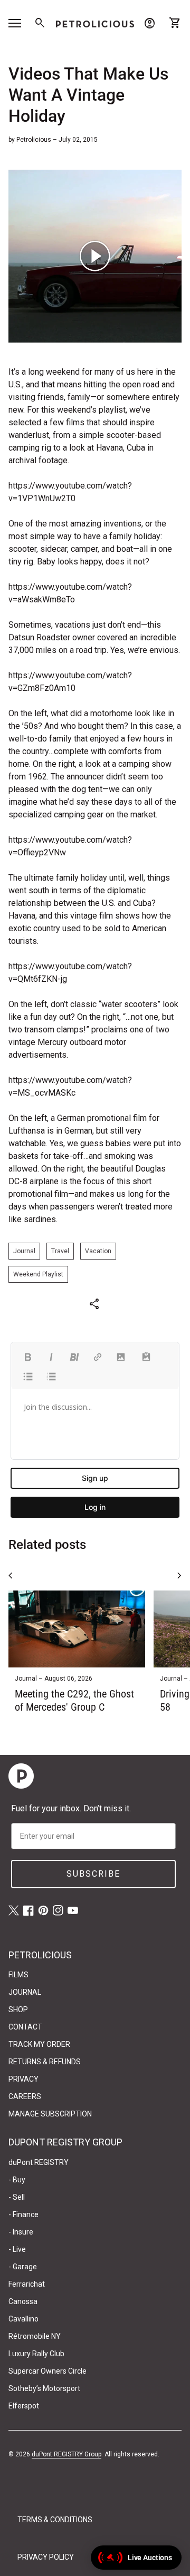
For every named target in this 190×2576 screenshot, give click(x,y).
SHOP (18, 2009)
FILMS (18, 1975)
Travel (60, 1251)
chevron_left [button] (11, 1576)
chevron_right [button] (179, 1576)
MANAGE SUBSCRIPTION (50, 2114)
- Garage (23, 2267)
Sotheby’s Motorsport (44, 2388)
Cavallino (23, 2319)
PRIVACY (23, 2079)
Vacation (98, 1251)
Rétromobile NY (35, 2336)
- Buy (17, 2180)
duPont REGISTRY (39, 2162)
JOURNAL (25, 1992)
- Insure (21, 2232)
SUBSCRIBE (93, 1874)
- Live (17, 2249)
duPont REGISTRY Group (66, 2454)
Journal (24, 1251)
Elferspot (24, 2406)
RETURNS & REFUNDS (45, 2062)
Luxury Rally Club (36, 2354)
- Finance (23, 2214)
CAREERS (25, 2096)
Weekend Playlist (38, 1274)
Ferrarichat (27, 2284)
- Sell (17, 2197)
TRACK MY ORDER (39, 2044)
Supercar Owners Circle (47, 2371)
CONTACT (25, 2027)
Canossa (23, 2301)
